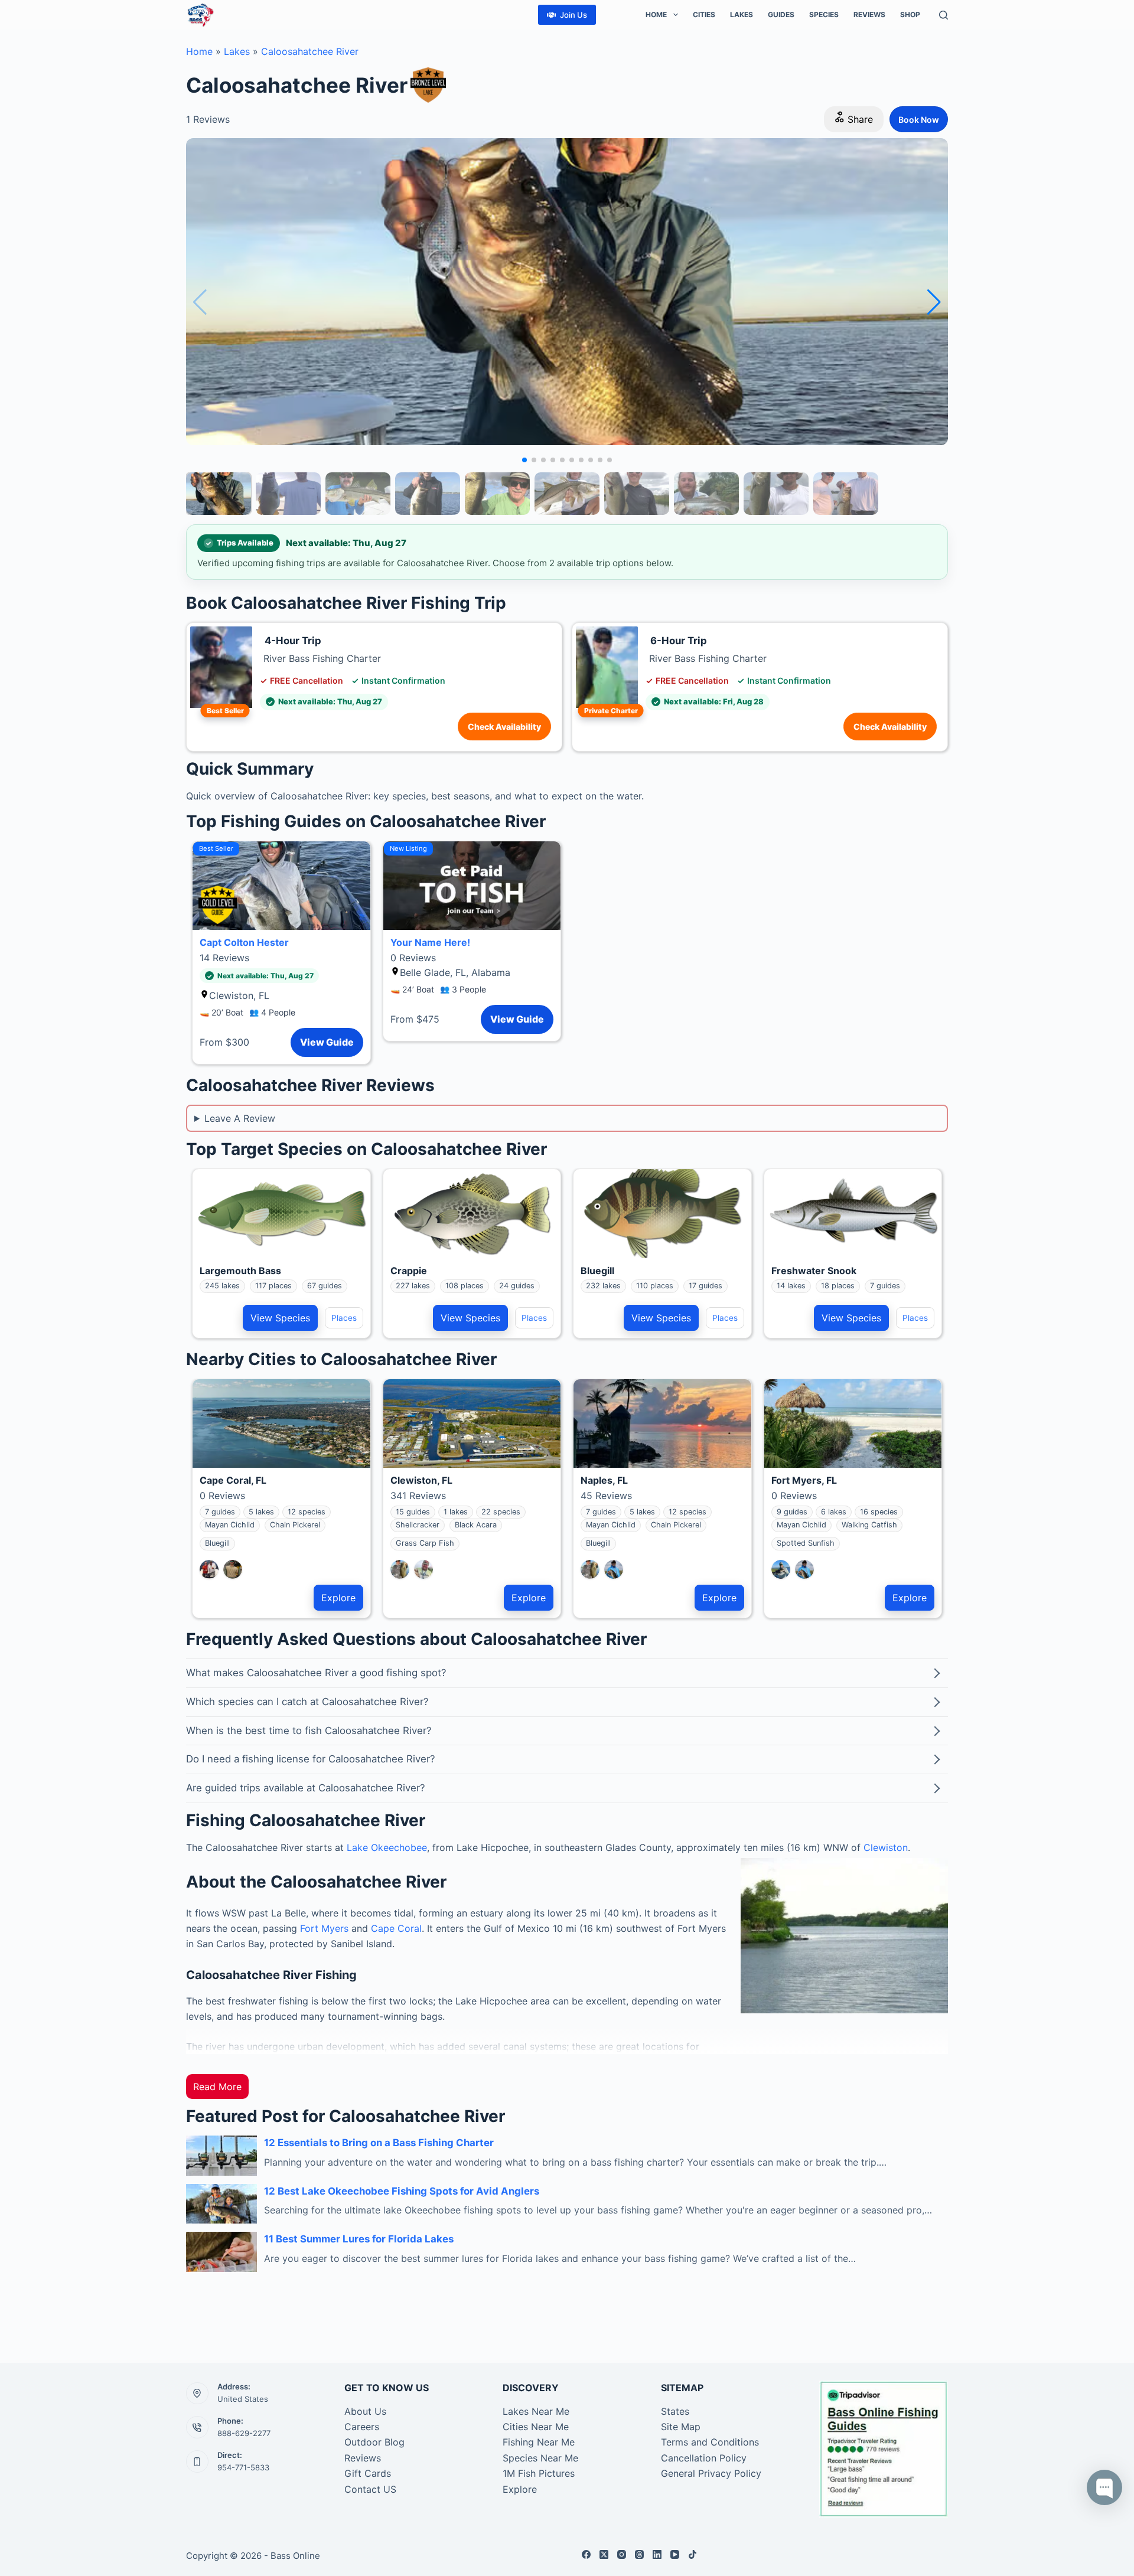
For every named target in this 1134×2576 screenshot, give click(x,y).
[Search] (944, 15)
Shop (910, 14)
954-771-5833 (243, 2467)
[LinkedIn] (657, 2554)
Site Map (681, 2427)
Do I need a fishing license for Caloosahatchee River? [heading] (311, 1759)
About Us (365, 2411)
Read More (217, 2087)
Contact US (370, 2489)
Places (344, 1318)
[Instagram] (622, 2554)
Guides (781, 14)
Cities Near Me (536, 2427)
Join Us (573, 15)
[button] (934, 302)
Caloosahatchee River (310, 51)
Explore (338, 1598)
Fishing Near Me (539, 2442)
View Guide (327, 1042)
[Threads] (639, 2554)
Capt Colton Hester (244, 942)
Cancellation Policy (704, 2458)
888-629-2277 (244, 2433)
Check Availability (504, 727)
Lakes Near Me (536, 2411)
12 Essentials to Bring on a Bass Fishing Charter (379, 2143)
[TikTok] (693, 2554)
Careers (362, 2427)
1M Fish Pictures (539, 2473)
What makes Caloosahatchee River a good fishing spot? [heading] (316, 1673)
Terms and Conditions (710, 2442)
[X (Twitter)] (604, 2554)
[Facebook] (586, 2554)
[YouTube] (675, 2554)
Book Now (919, 120)
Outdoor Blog (374, 2442)
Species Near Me (540, 2458)
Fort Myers (324, 1928)
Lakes (742, 14)
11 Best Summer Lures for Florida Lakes (359, 2239)
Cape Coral (396, 1928)
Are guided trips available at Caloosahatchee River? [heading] (306, 1788)
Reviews (869, 14)
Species (824, 14)
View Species (280, 1318)
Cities (704, 14)
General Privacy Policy (711, 2473)
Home (656, 14)
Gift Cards (368, 2473)
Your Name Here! (430, 942)
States (675, 2411)
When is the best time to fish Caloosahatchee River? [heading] (309, 1731)
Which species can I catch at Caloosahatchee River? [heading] (307, 1702)
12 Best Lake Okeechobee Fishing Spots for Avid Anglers (402, 2191)
